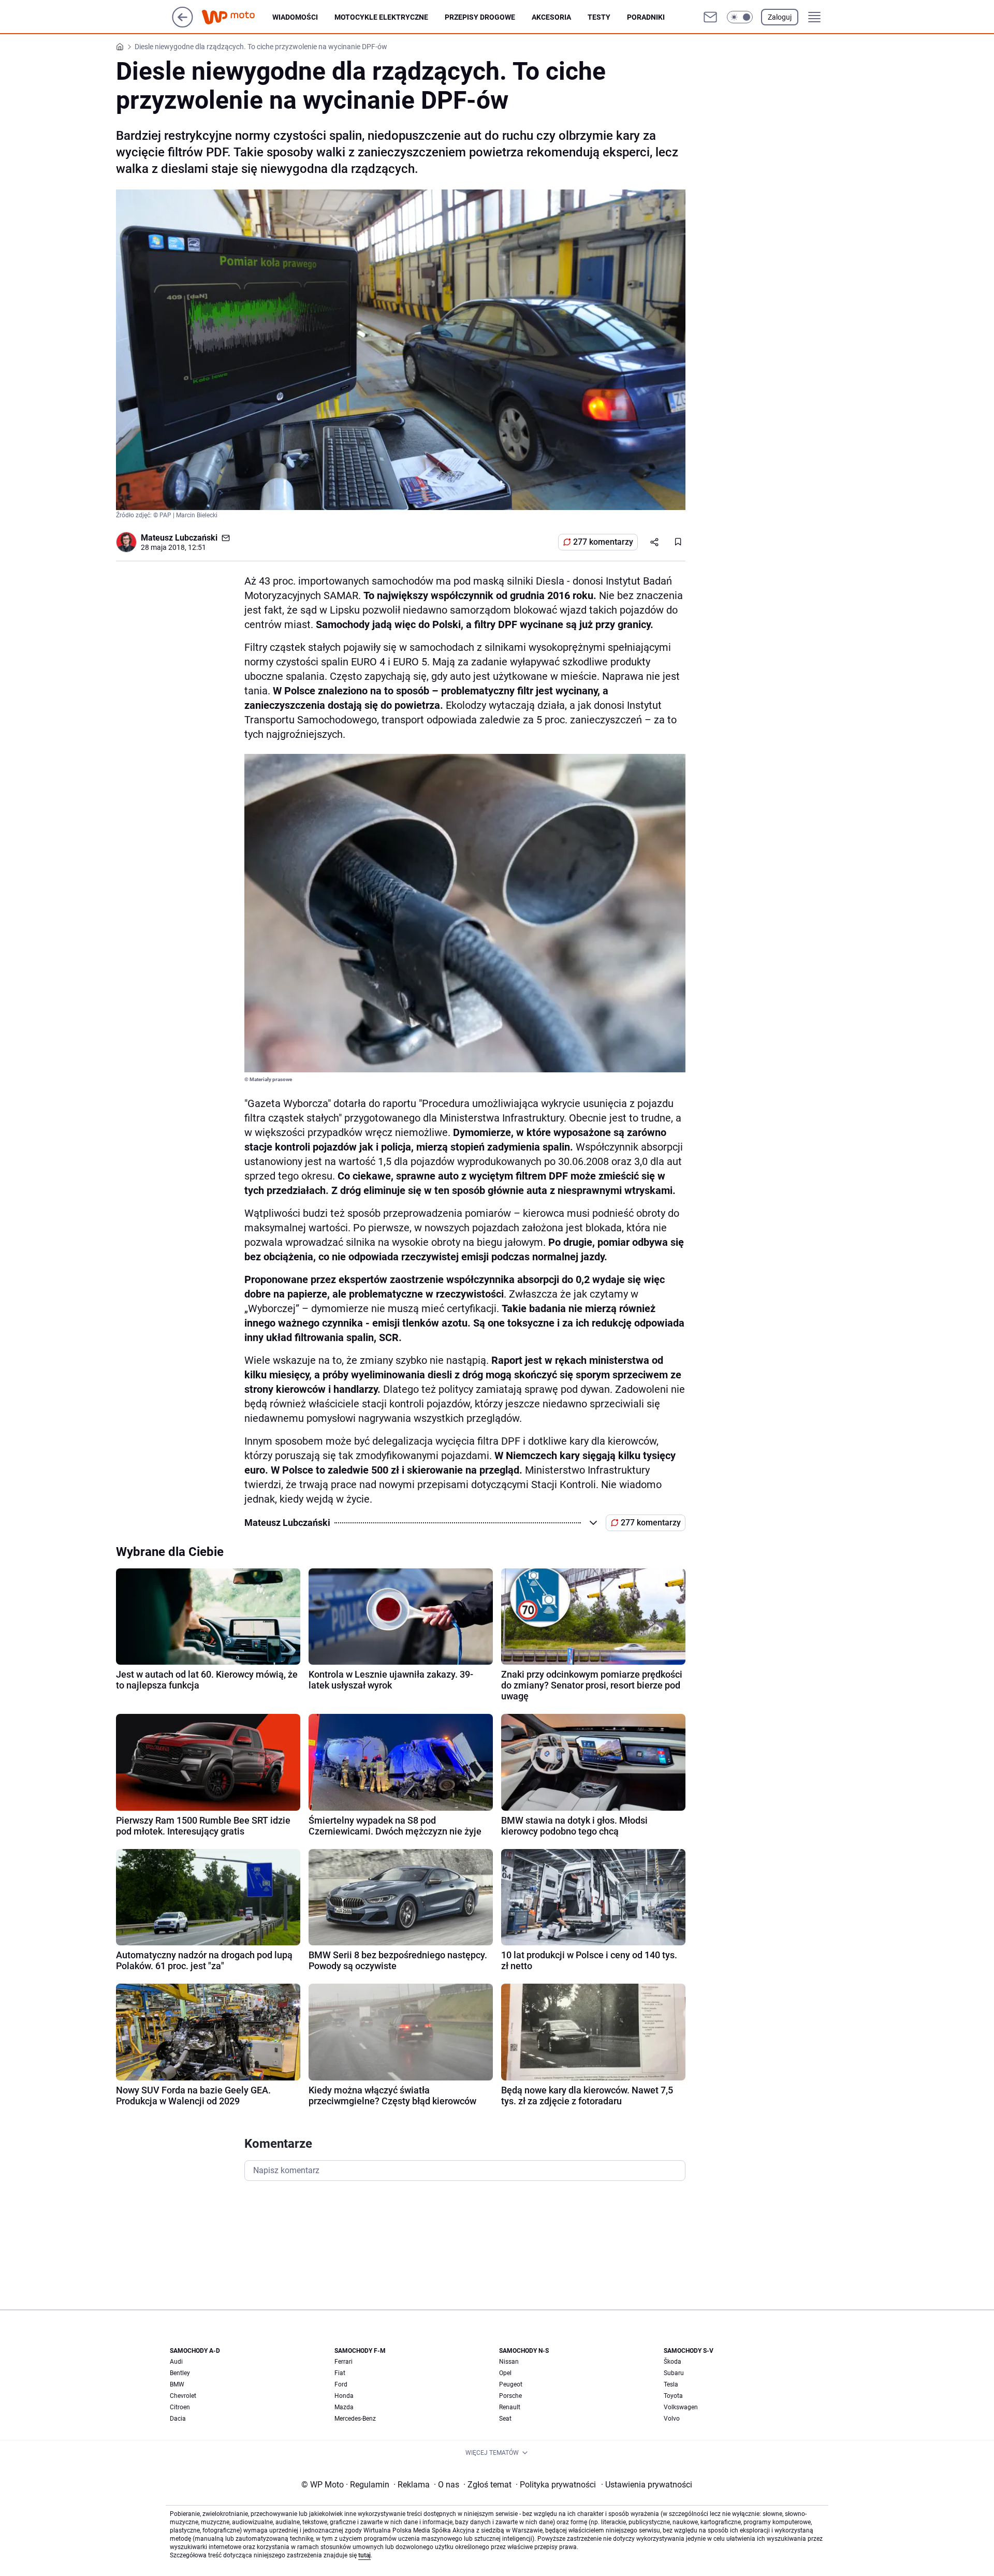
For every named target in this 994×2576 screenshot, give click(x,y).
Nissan (509, 2362)
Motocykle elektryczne (381, 17)
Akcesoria (551, 17)
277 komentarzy (603, 542)
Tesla (671, 2384)
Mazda (344, 2407)
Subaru (674, 2373)
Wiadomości (295, 17)
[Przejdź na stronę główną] (182, 25)
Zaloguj (780, 17)
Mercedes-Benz (355, 2419)
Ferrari (343, 2362)
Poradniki (646, 17)
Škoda (673, 2362)
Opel (505, 2373)
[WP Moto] (237, 17)
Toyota (673, 2396)
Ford (341, 2384)
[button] (740, 17)
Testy (599, 17)
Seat (505, 2419)
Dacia (178, 2419)
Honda (344, 2396)
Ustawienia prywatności (647, 2485)
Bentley (180, 2373)
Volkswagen (681, 2407)
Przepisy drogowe (480, 17)
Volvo (672, 2419)
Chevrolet (183, 2396)
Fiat (340, 2373)
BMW (177, 2384)
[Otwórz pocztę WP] (710, 17)
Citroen (180, 2407)
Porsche (510, 2396)
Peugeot (511, 2384)
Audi (176, 2362)
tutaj (364, 2555)
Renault (510, 2407)
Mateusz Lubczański (179, 538)
